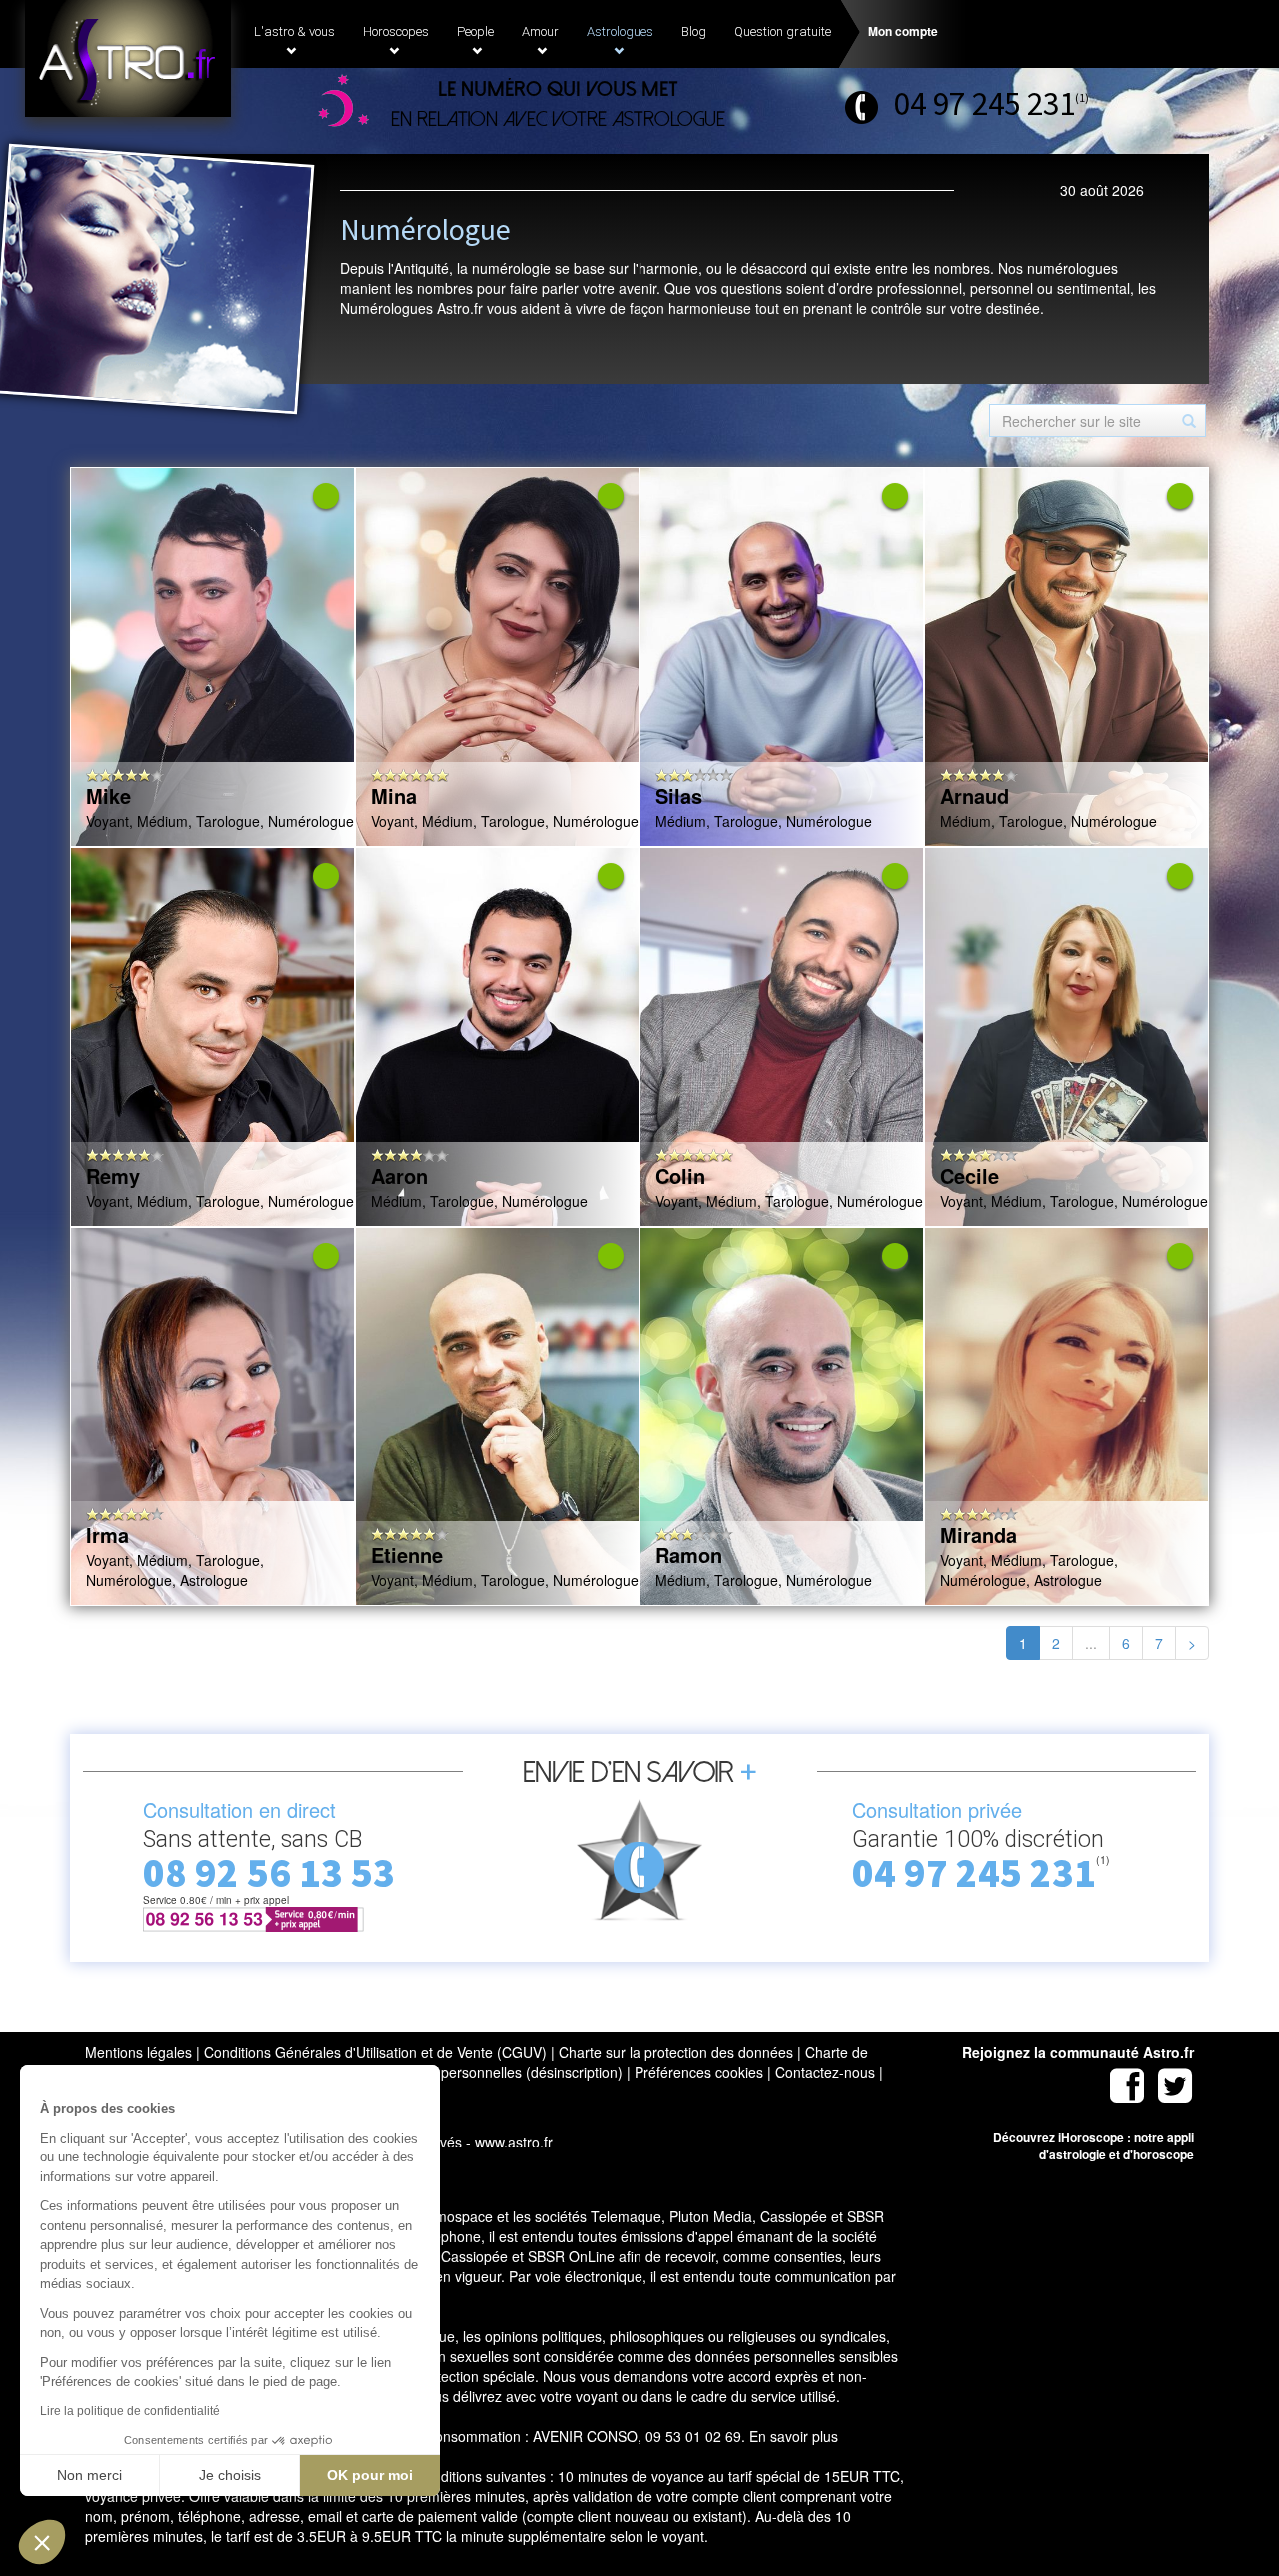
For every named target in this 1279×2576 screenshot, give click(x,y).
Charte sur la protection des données (676, 2052)
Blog (694, 31)
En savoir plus (794, 2436)
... (1091, 1643)
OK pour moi (370, 2475)
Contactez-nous (825, 2072)
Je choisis (230, 2475)
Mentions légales (138, 2052)
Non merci (89, 2475)
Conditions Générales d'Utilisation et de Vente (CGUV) (375, 2052)
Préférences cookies (699, 2072)
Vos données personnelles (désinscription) (489, 2072)
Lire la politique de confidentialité (130, 2411)
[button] (42, 2542)
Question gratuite (783, 31)
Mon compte (903, 31)
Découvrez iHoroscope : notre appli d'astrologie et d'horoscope (1094, 2145)
